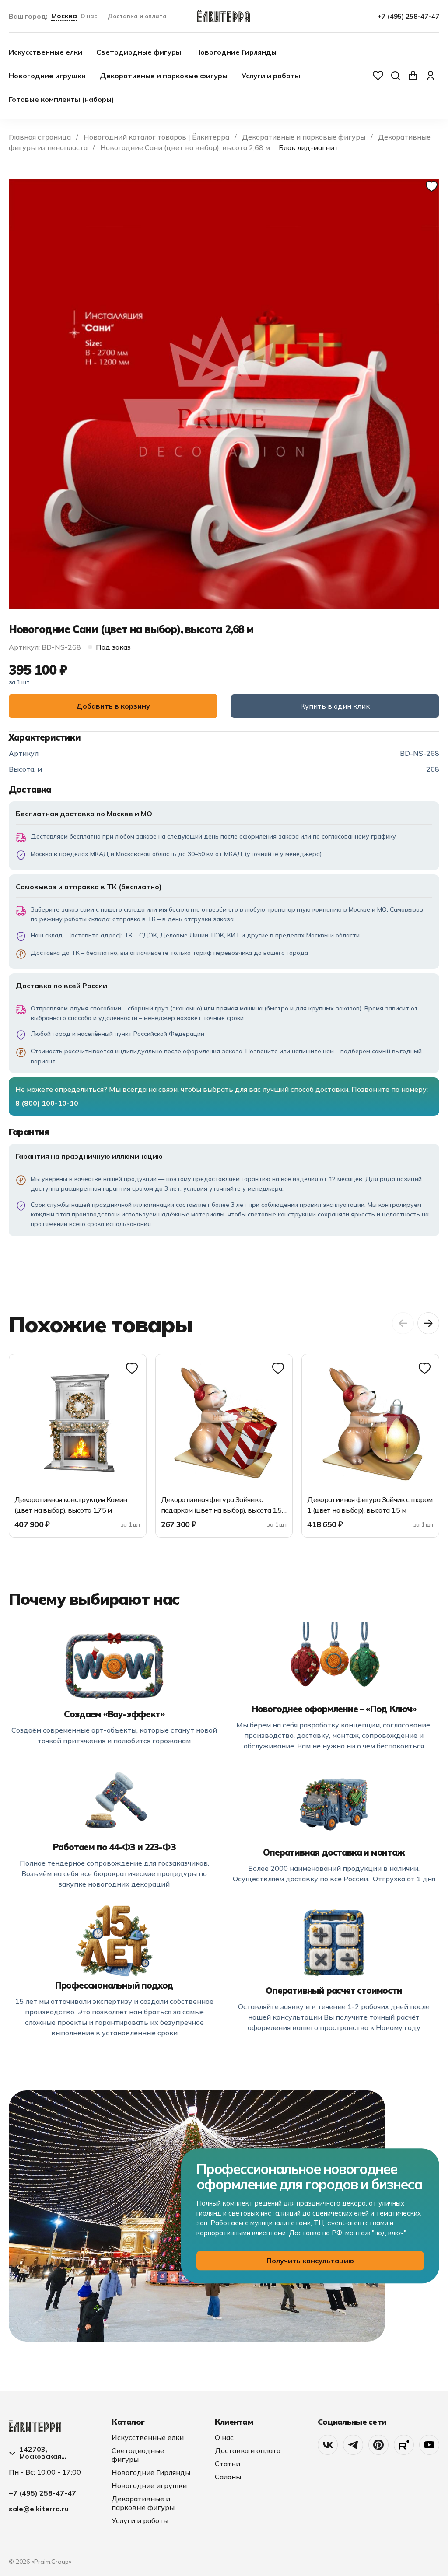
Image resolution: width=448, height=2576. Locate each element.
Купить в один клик (335, 706)
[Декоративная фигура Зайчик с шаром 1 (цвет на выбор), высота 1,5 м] (370, 1423)
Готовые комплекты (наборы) (61, 99)
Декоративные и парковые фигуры (164, 76)
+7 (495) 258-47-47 (408, 16)
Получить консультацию (310, 2261)
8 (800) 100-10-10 (47, 1103)
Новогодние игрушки (47, 76)
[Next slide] (428, 1323)
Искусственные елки (45, 52)
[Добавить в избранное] (432, 187)
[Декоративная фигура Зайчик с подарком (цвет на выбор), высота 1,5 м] (224, 1423)
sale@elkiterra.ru (39, 2509)
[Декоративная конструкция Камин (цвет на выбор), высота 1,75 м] (78, 1423)
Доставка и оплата (137, 16)
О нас (89, 16)
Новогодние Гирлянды (236, 52)
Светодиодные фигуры (139, 52)
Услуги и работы (271, 76)
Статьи (227, 2464)
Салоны (228, 2477)
